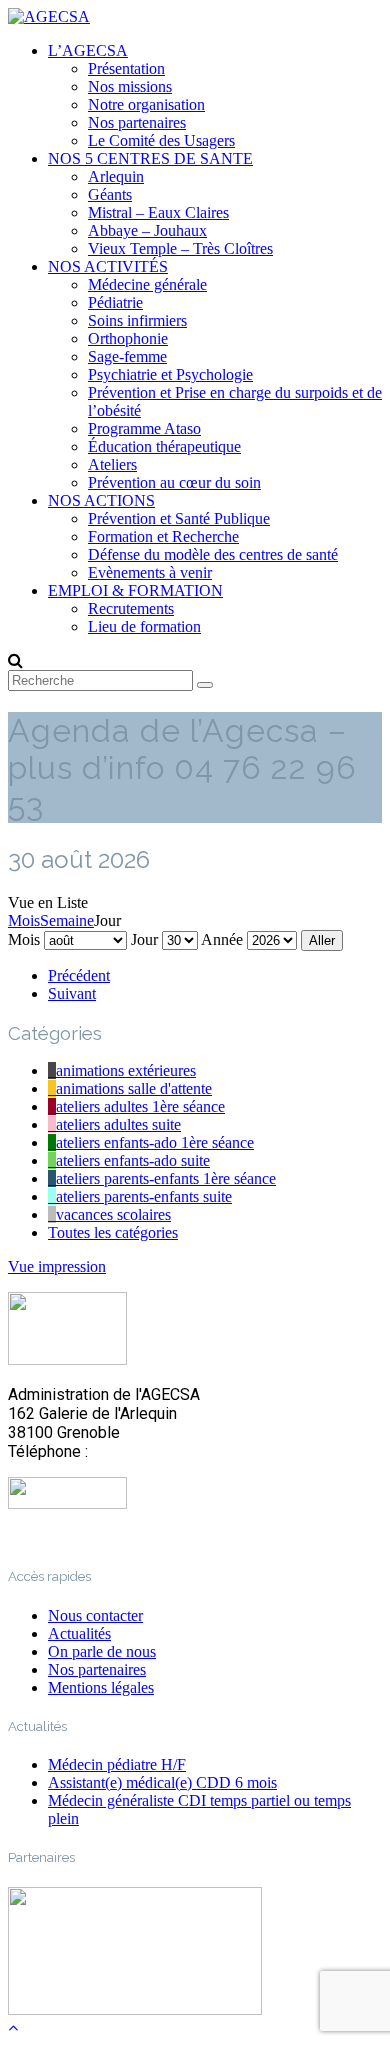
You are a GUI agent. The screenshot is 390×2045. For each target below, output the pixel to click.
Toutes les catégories (113, 1232)
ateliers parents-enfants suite (144, 1196)
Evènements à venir (150, 572)
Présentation (126, 68)
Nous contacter (95, 1615)
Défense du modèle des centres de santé (213, 554)
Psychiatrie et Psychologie (170, 374)
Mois (24, 920)
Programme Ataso (144, 428)
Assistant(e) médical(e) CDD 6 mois (162, 1782)
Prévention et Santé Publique (179, 518)
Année (222, 939)
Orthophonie (128, 338)
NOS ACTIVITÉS (108, 266)
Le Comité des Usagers (161, 140)
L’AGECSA (88, 50)
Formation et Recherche (163, 536)
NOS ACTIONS (101, 500)
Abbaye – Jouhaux (147, 230)
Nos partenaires (137, 122)
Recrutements (131, 608)
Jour (144, 939)
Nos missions (130, 86)
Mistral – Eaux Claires (158, 212)
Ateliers (112, 464)
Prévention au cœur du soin (174, 482)
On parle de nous (102, 1651)
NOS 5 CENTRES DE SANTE (150, 158)
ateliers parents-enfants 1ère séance (166, 1178)
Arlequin (116, 176)
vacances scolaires (113, 1214)
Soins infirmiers (137, 320)
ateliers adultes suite (118, 1124)
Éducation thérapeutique (164, 446)
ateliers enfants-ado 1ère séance (155, 1142)
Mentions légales (101, 1687)
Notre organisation (146, 104)
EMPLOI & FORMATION (135, 590)
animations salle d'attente (134, 1088)
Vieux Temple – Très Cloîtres (180, 248)
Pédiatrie (115, 302)
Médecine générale (147, 284)
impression (57, 1266)
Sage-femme (127, 356)
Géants (110, 194)
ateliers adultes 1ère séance (140, 1106)
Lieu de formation (144, 626)
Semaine (67, 920)
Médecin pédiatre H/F (117, 1764)
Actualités (79, 1633)
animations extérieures (126, 1070)
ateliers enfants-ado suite (133, 1160)
